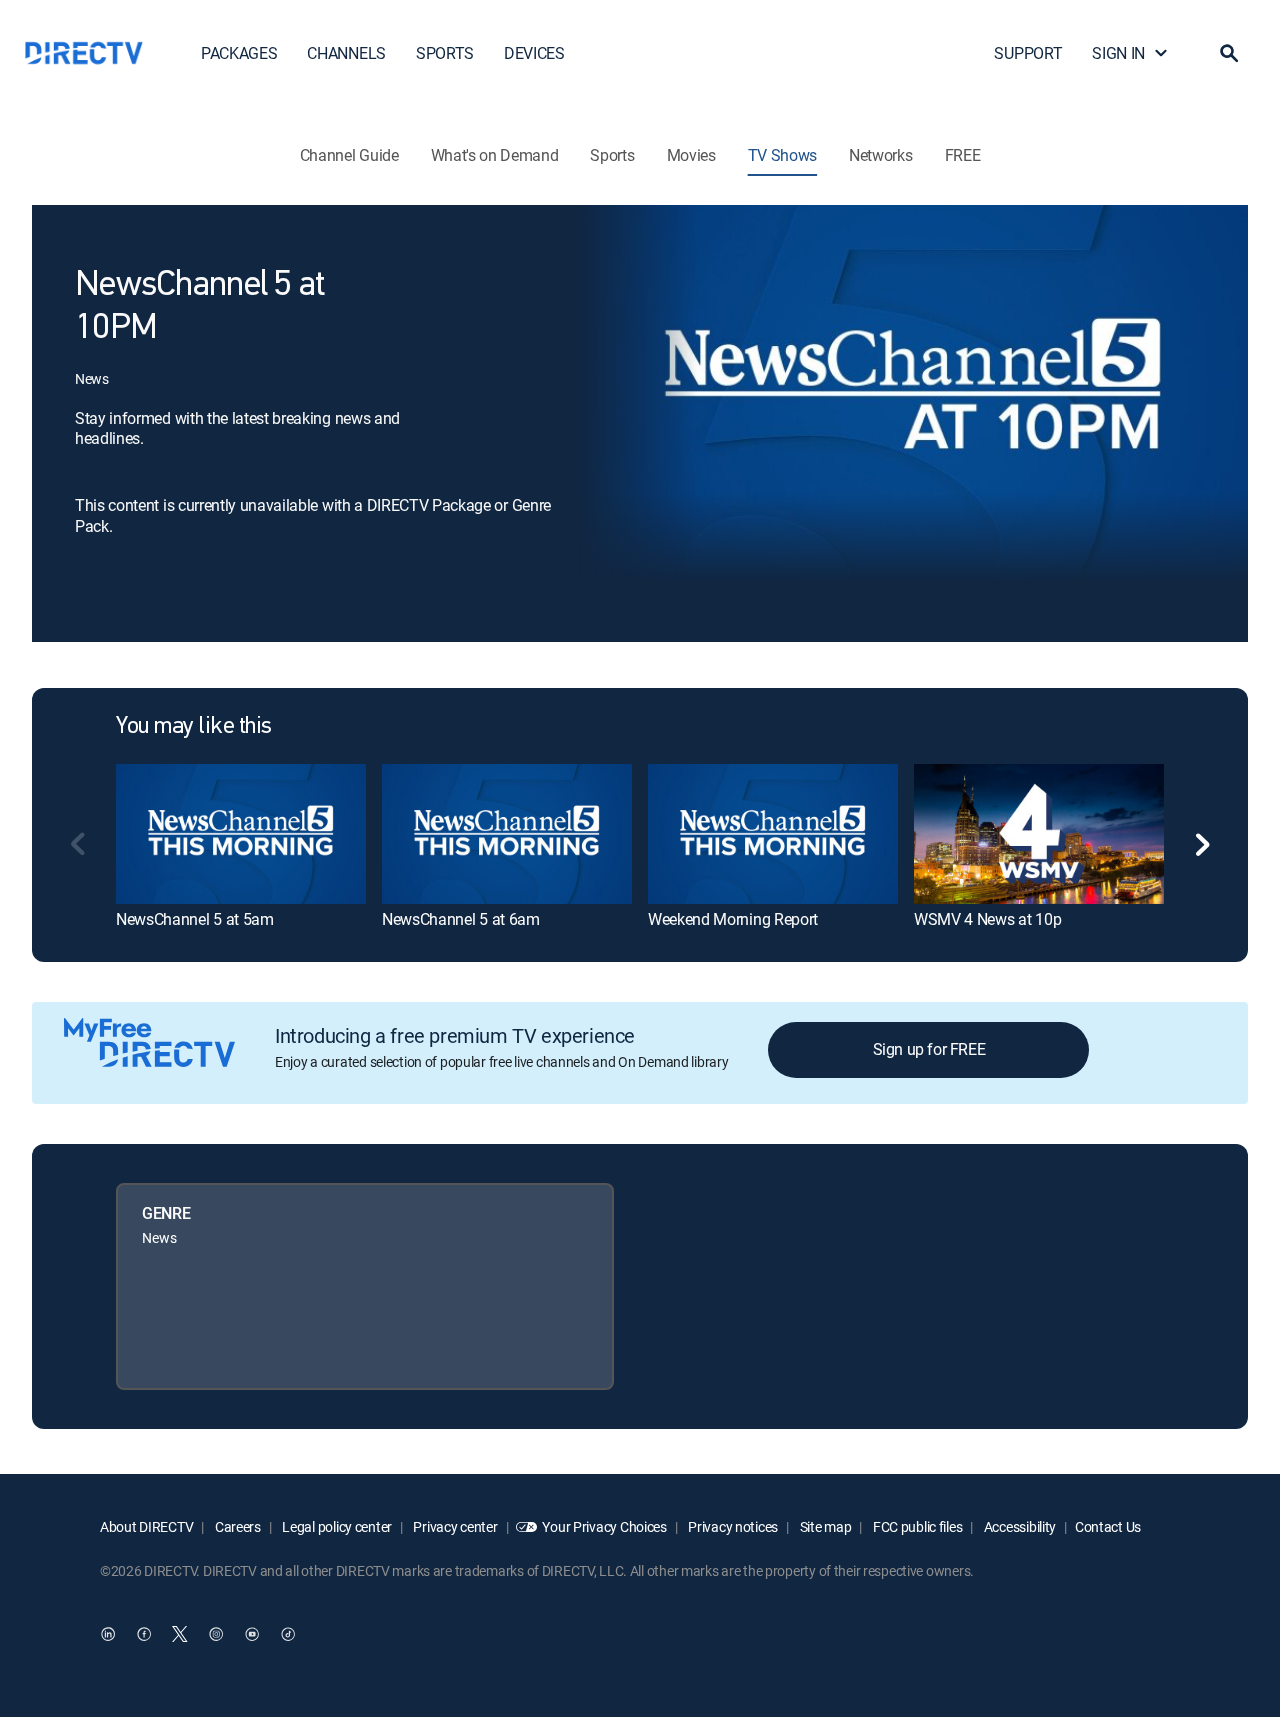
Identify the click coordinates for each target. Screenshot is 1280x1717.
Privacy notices (732, 1526)
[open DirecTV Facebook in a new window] (144, 1634)
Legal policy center (336, 1526)
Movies (691, 155)
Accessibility (1018, 1526)
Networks (880, 155)
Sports (612, 155)
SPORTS (445, 53)
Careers (236, 1526)
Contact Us (1108, 1526)
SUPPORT (1028, 53)
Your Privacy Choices (604, 1526)
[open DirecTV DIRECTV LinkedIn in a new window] (108, 1634)
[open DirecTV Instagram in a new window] (216, 1634)
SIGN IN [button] (1118, 53)
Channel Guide (349, 155)
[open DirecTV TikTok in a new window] (288, 1634)
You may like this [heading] (194, 727)
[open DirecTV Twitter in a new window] (180, 1634)
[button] (1229, 53)
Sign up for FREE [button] (929, 1049)
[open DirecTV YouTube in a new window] (252, 1634)
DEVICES (534, 53)
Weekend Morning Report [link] (733, 919)
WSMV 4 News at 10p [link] (987, 919)
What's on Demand (495, 155)
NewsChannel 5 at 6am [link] (461, 919)
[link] (241, 834)
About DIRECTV (146, 1526)
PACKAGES (239, 53)
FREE (963, 155)
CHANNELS (346, 53)
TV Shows (782, 155)
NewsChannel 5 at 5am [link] (195, 919)
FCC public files (916, 1526)
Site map (824, 1526)
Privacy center (454, 1526)
